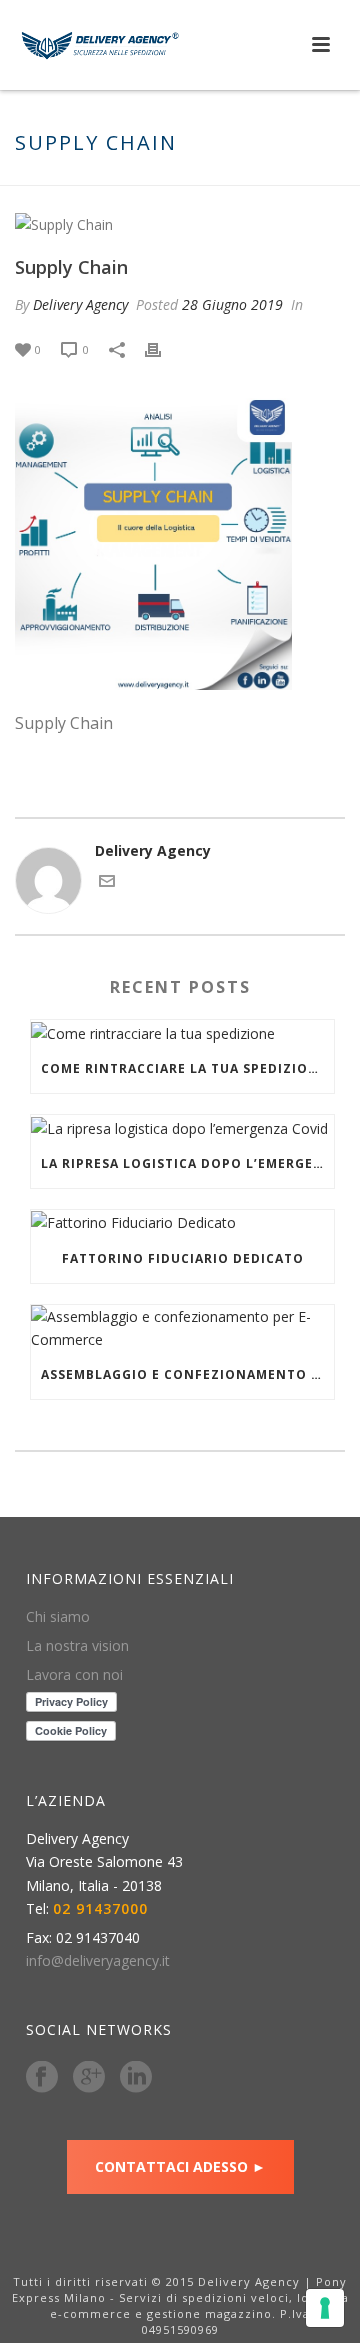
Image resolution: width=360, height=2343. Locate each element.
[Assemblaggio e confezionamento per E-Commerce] (182, 1328)
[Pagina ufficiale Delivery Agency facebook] (42, 2078)
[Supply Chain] (180, 223)
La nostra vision (77, 1646)
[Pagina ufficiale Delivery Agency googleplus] (89, 2078)
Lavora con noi (74, 1675)
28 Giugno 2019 (232, 304)
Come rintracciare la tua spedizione (184, 1068)
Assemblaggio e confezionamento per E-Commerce (187, 1374)
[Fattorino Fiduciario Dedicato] (182, 1222)
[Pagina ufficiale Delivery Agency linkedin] (136, 2078)
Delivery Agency (80, 304)
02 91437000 (100, 1909)
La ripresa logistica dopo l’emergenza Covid (187, 1163)
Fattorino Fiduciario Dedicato (183, 1258)
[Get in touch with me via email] (107, 883)
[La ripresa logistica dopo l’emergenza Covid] (182, 1127)
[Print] (163, 348)
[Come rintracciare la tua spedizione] (182, 1032)
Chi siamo (58, 1617)
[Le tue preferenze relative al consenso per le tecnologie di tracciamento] (325, 2308)
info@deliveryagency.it (98, 1961)
